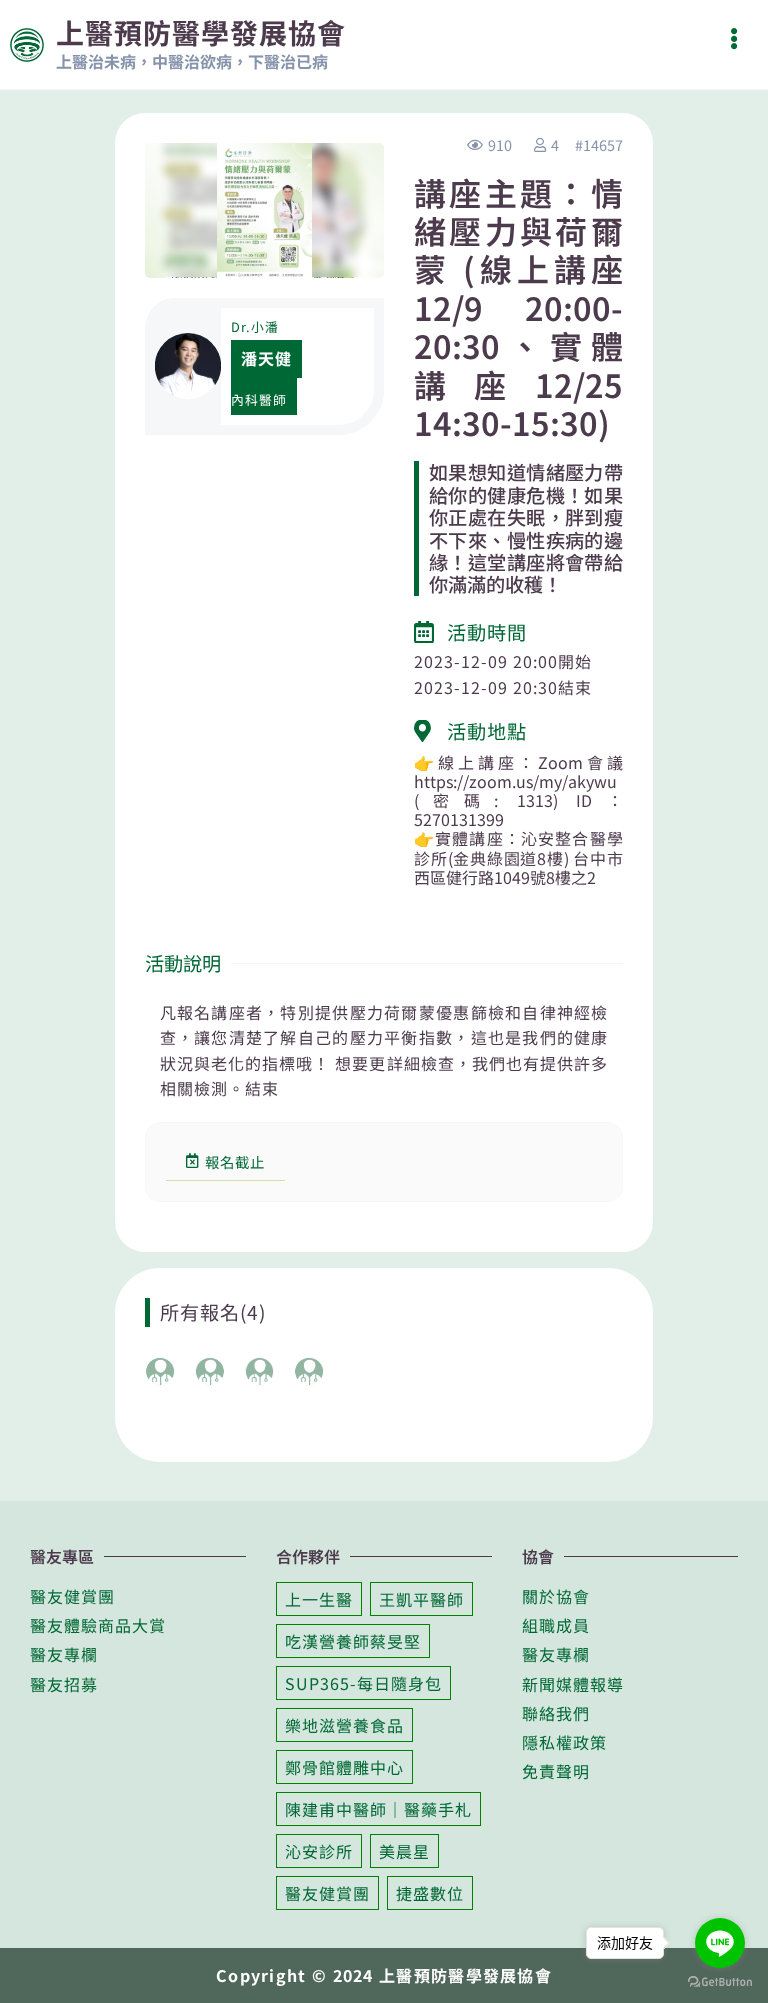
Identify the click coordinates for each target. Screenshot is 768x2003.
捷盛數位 (430, 1893)
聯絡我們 (556, 1713)
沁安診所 (319, 1851)
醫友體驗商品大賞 (98, 1625)
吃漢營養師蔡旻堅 (353, 1641)
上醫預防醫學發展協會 (201, 32)
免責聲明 (556, 1771)
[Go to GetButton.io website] (720, 1982)
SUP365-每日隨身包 (363, 1683)
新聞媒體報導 (573, 1684)
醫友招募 (64, 1684)
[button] (733, 38)
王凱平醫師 (421, 1599)
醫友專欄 (64, 1654)
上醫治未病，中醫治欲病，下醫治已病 (192, 61)
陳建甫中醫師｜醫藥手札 (378, 1809)
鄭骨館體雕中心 (344, 1767)
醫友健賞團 (72, 1596)
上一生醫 (319, 1599)
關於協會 (556, 1596)
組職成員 (556, 1625)
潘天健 (266, 358)
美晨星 (404, 1851)
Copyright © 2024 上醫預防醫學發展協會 (384, 1975)
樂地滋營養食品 (344, 1725)
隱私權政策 (564, 1742)
